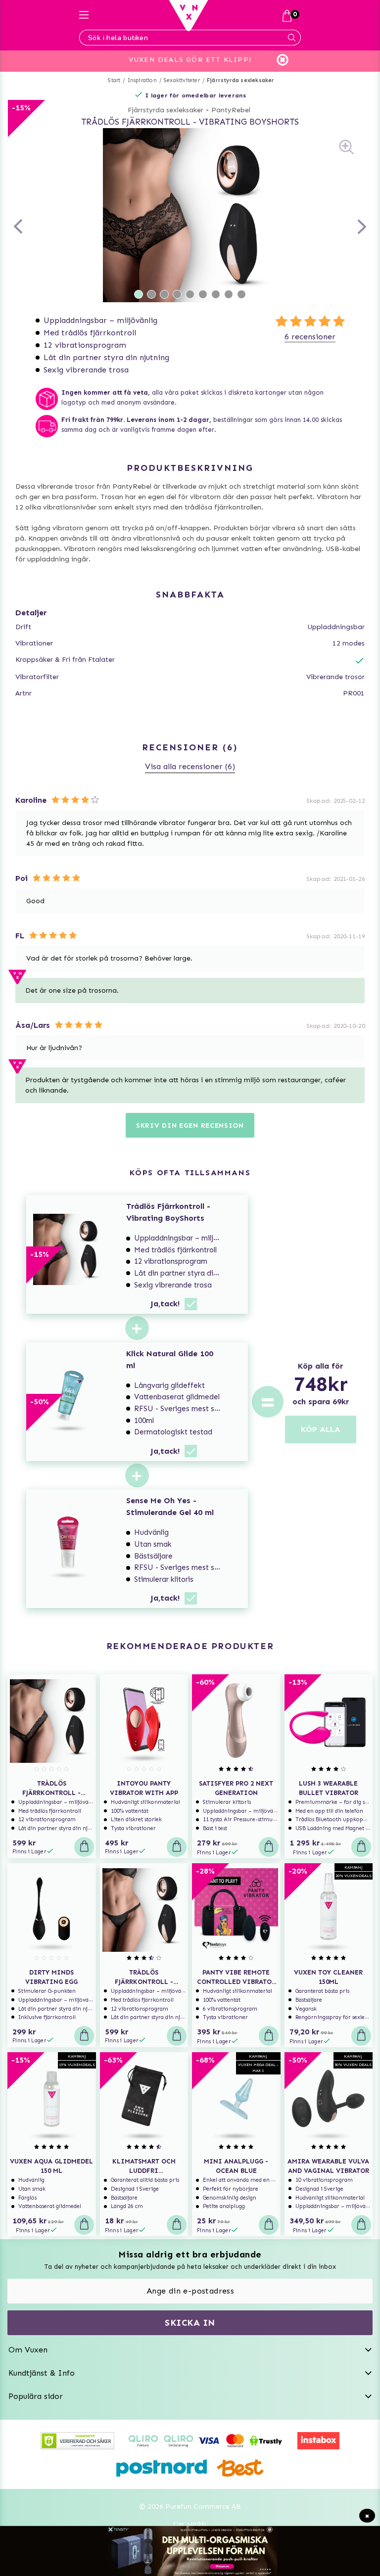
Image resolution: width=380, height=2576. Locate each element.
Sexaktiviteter (182, 80)
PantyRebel (231, 110)
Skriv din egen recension (190, 1126)
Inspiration (142, 80)
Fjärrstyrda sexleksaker (241, 80)
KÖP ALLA (321, 1429)
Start (114, 80)
